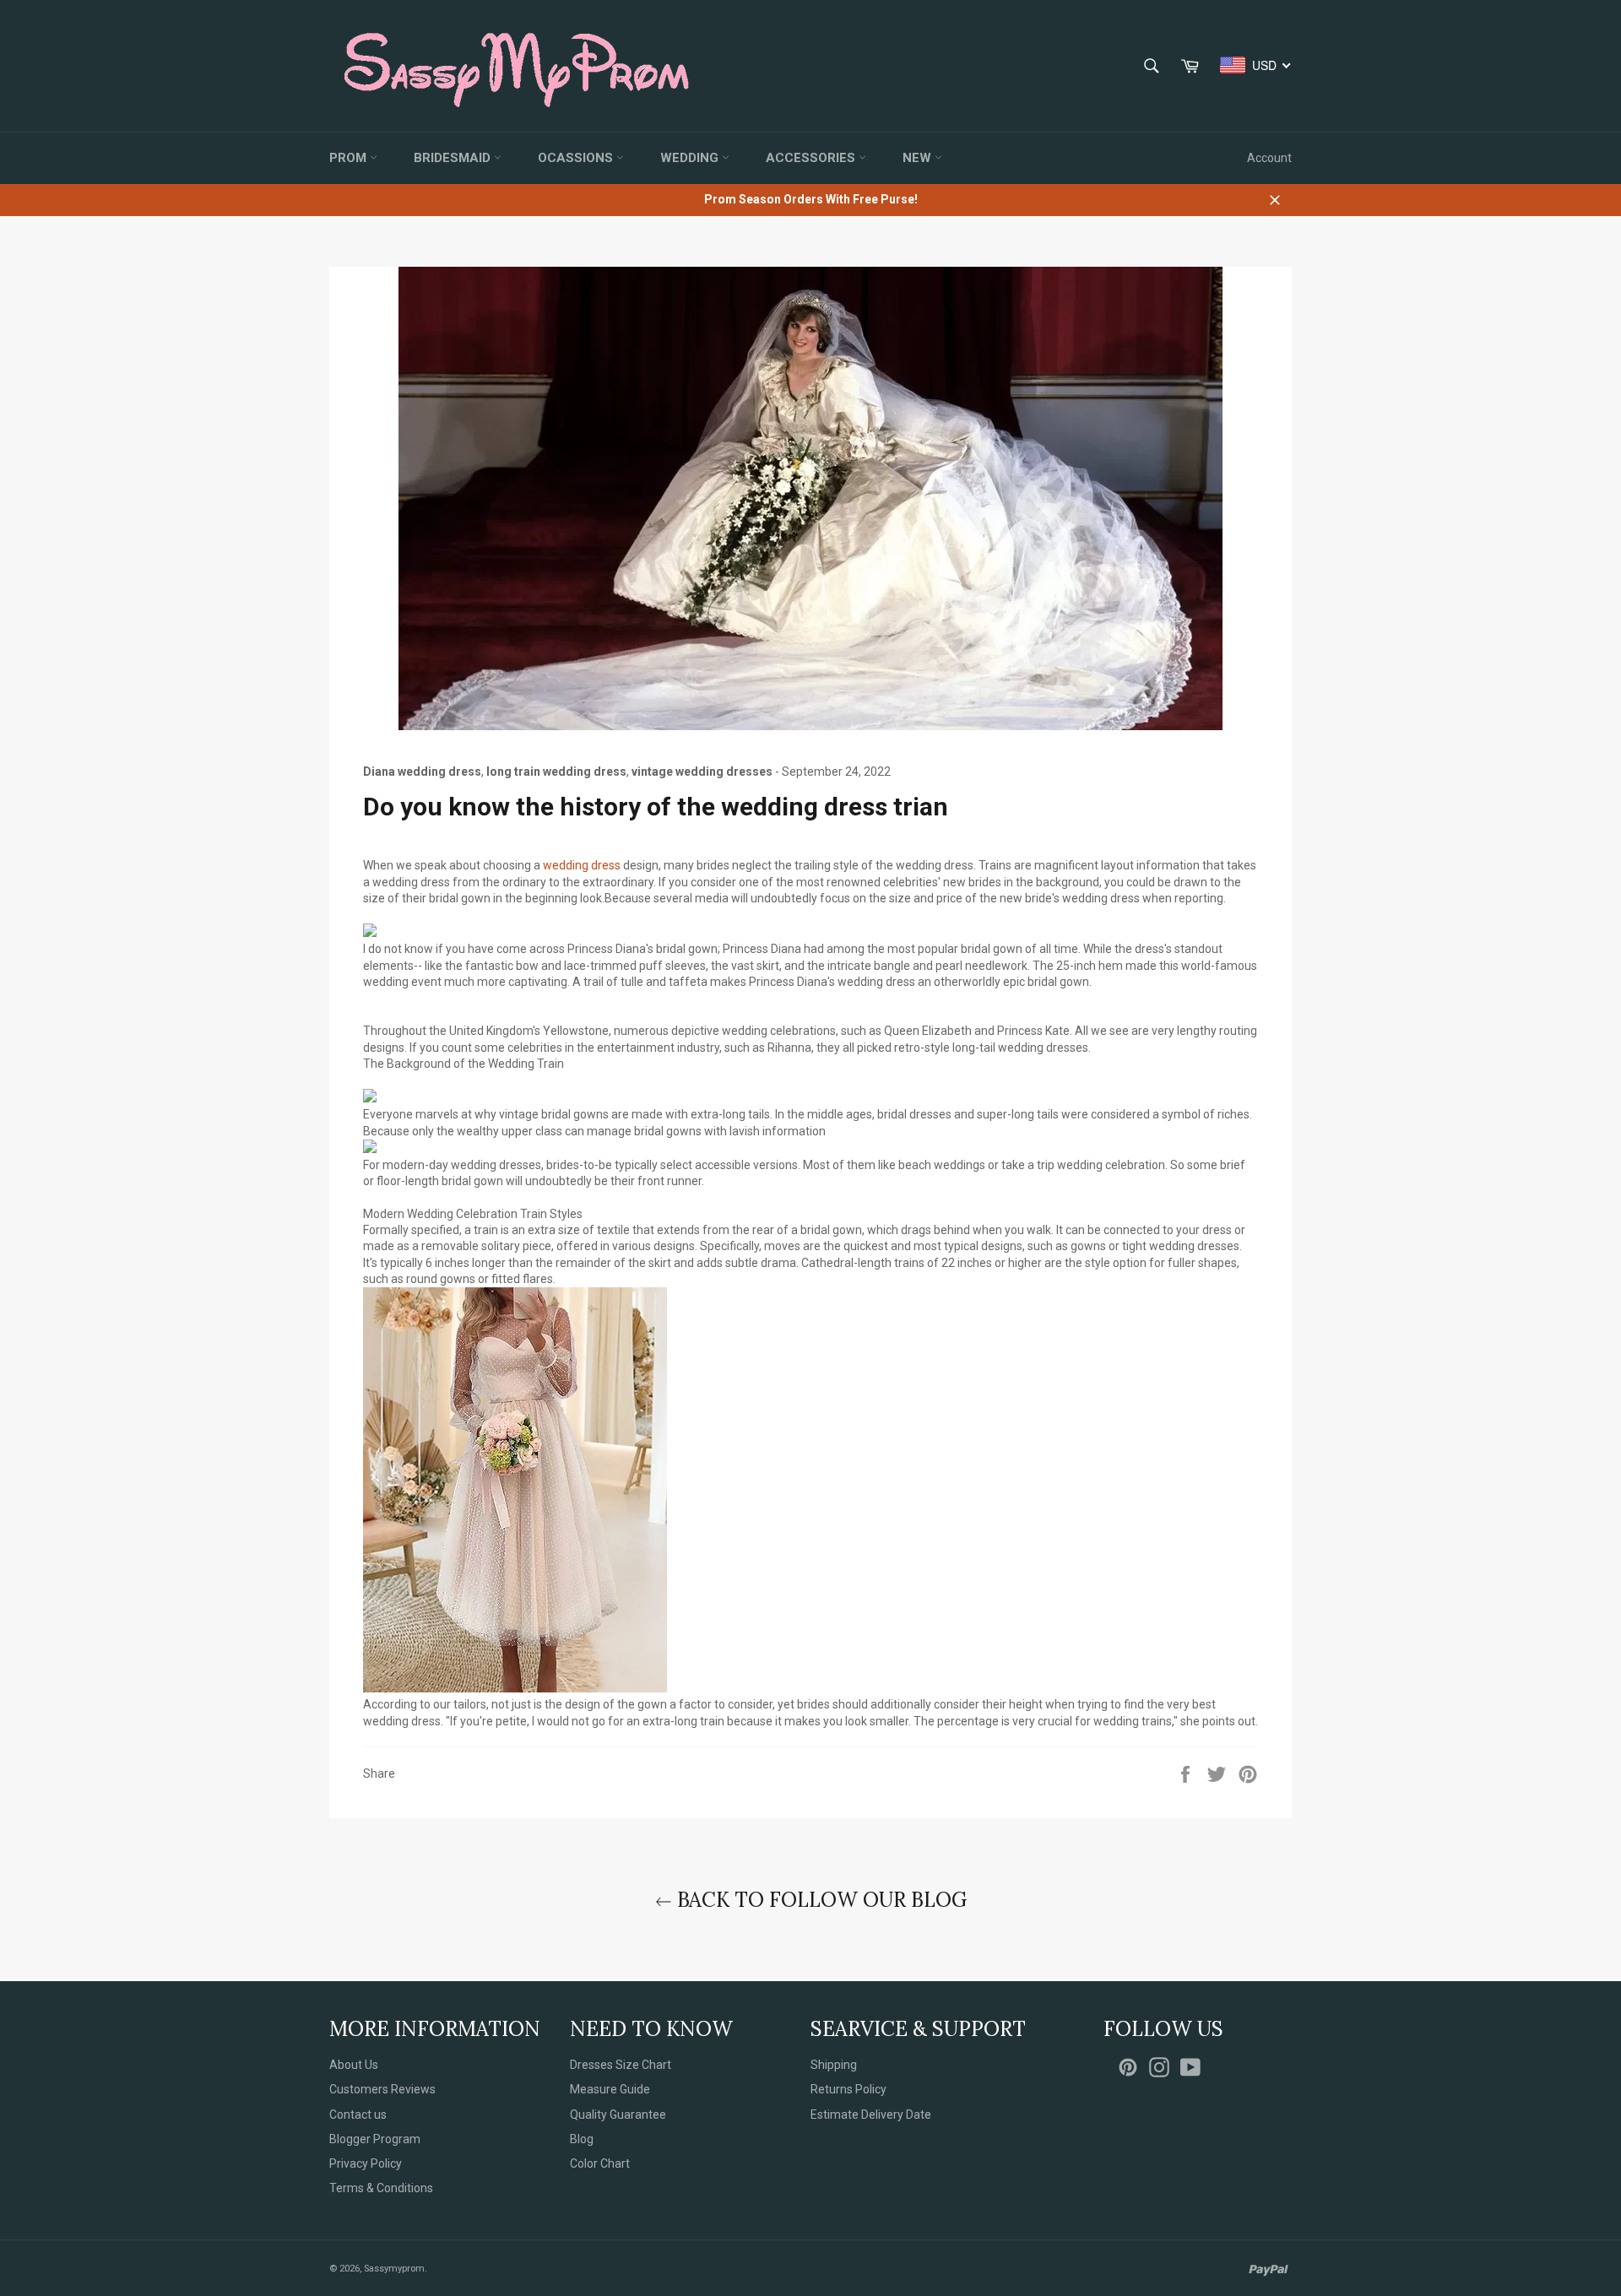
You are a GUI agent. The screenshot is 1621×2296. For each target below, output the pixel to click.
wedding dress (582, 865)
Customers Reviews (382, 2089)
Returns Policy (848, 2089)
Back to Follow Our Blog (819, 1900)
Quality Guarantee (618, 2115)
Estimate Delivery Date (871, 2115)
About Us (354, 2065)
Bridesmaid (454, 158)
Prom (350, 158)
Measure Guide (610, 2089)
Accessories (812, 158)
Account (1269, 158)
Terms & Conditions (381, 2188)
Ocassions (577, 158)
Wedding (691, 158)
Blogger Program (375, 2139)
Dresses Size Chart (621, 2065)
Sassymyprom (394, 2269)
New (919, 158)
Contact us (358, 2115)
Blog (582, 2139)
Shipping (834, 2065)
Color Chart (600, 2163)
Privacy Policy (366, 2163)
